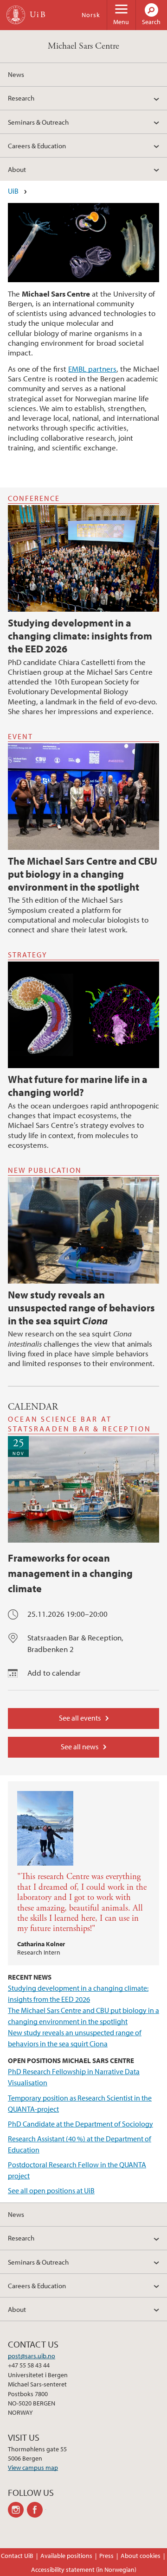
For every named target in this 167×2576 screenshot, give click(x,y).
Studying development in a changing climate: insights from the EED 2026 (80, 636)
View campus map (33, 2468)
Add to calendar (54, 1673)
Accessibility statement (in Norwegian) (84, 2570)
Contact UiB (17, 2556)
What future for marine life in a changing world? (78, 1086)
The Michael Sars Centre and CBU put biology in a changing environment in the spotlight (83, 874)
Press (106, 2556)
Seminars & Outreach (38, 122)
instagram (17, 2510)
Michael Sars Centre (83, 46)
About (17, 169)
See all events (80, 1718)
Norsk (91, 15)
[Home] (16, 15)
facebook (36, 2510)
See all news (80, 1747)
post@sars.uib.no (32, 2356)
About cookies (141, 2556)
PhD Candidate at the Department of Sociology (80, 2124)
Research (21, 98)
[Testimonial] (83, 1823)
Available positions (66, 2556)
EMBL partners (92, 369)
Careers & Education (37, 146)
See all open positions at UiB (51, 2190)
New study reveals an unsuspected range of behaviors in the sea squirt (81, 1308)
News (16, 74)
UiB (13, 191)
